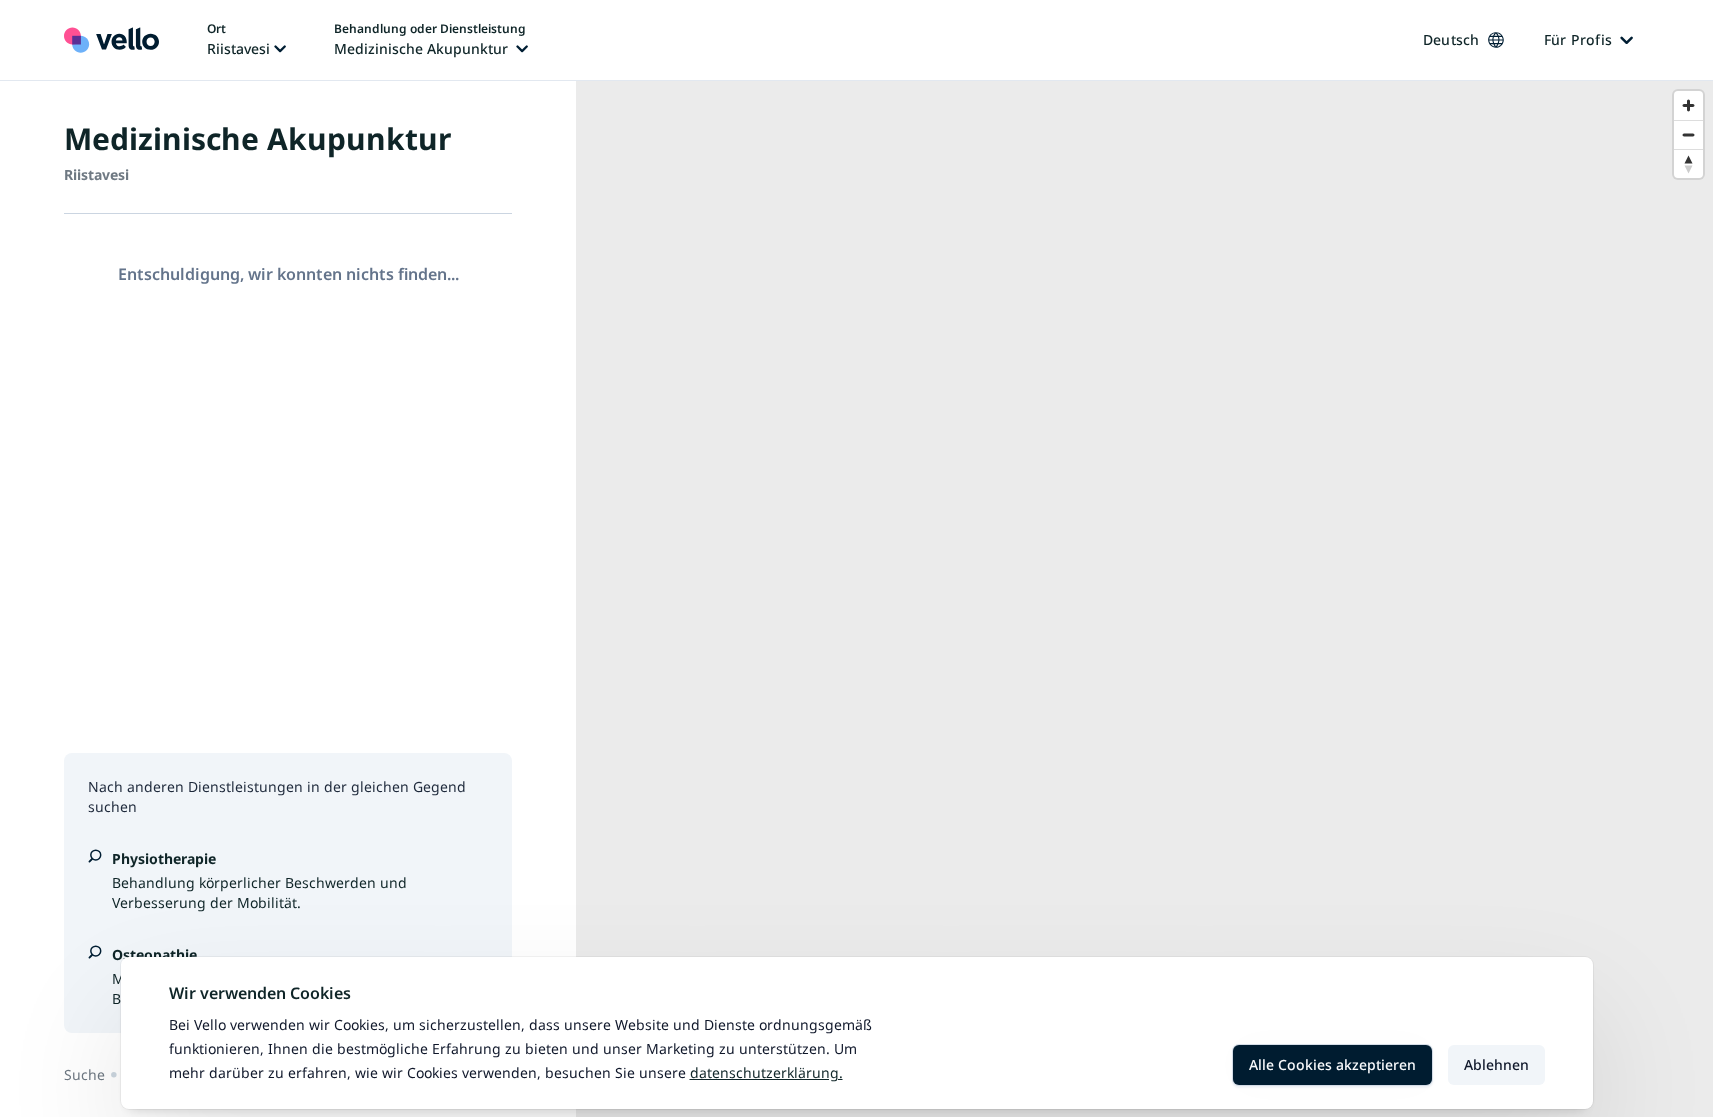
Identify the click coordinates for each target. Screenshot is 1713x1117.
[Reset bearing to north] (1688, 163)
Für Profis (1578, 39)
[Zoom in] (1688, 105)
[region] (1144, 599)
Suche (84, 1074)
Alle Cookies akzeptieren (1332, 1064)
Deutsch (1451, 39)
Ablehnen (1496, 1064)
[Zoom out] (1688, 134)
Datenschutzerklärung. (766, 1072)
